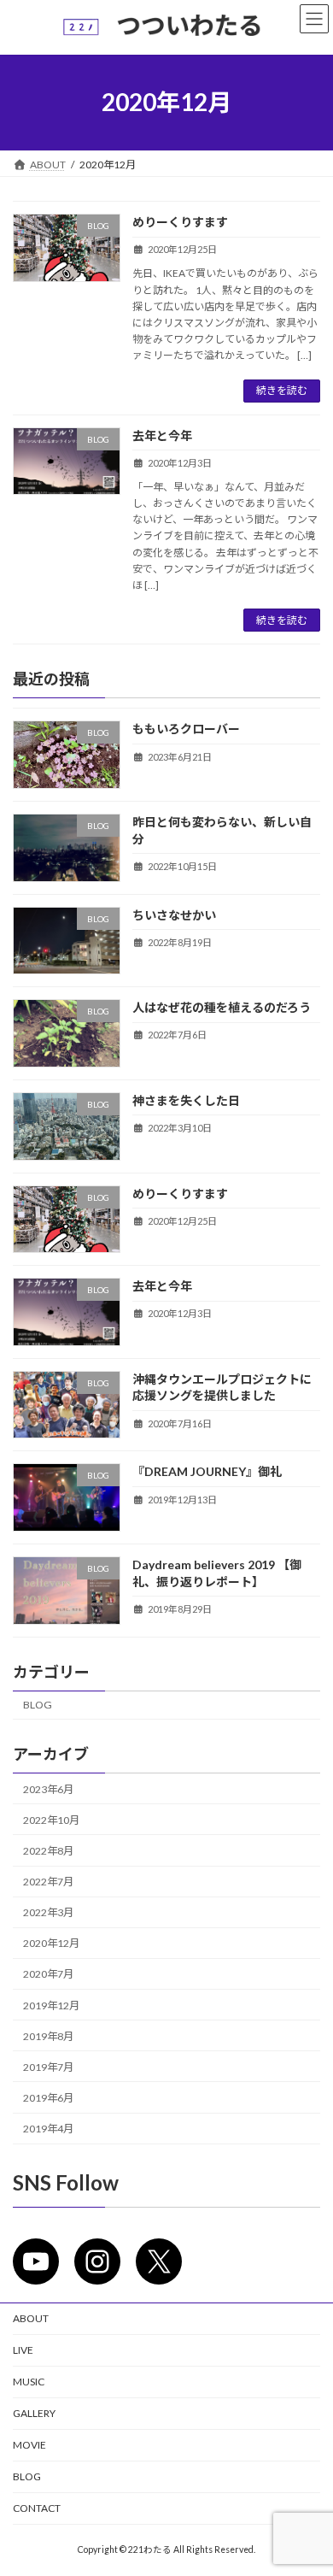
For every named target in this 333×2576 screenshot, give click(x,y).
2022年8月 (48, 1851)
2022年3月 (48, 1912)
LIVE (23, 2350)
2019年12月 (51, 2006)
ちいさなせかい (174, 915)
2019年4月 (48, 2129)
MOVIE (29, 2445)
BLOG (38, 1706)
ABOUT (31, 2318)
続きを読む (282, 390)
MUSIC (29, 2382)
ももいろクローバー (186, 729)
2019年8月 (48, 2036)
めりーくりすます (180, 222)
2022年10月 (51, 1820)
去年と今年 (162, 435)
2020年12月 (51, 1944)
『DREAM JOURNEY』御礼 (207, 1472)
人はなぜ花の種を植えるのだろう (222, 1007)
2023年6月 (48, 1789)
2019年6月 (48, 2098)
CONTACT (37, 2508)
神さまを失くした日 (186, 1100)
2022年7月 (48, 1882)
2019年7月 (48, 2067)
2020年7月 (48, 1975)
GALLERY (34, 2413)
